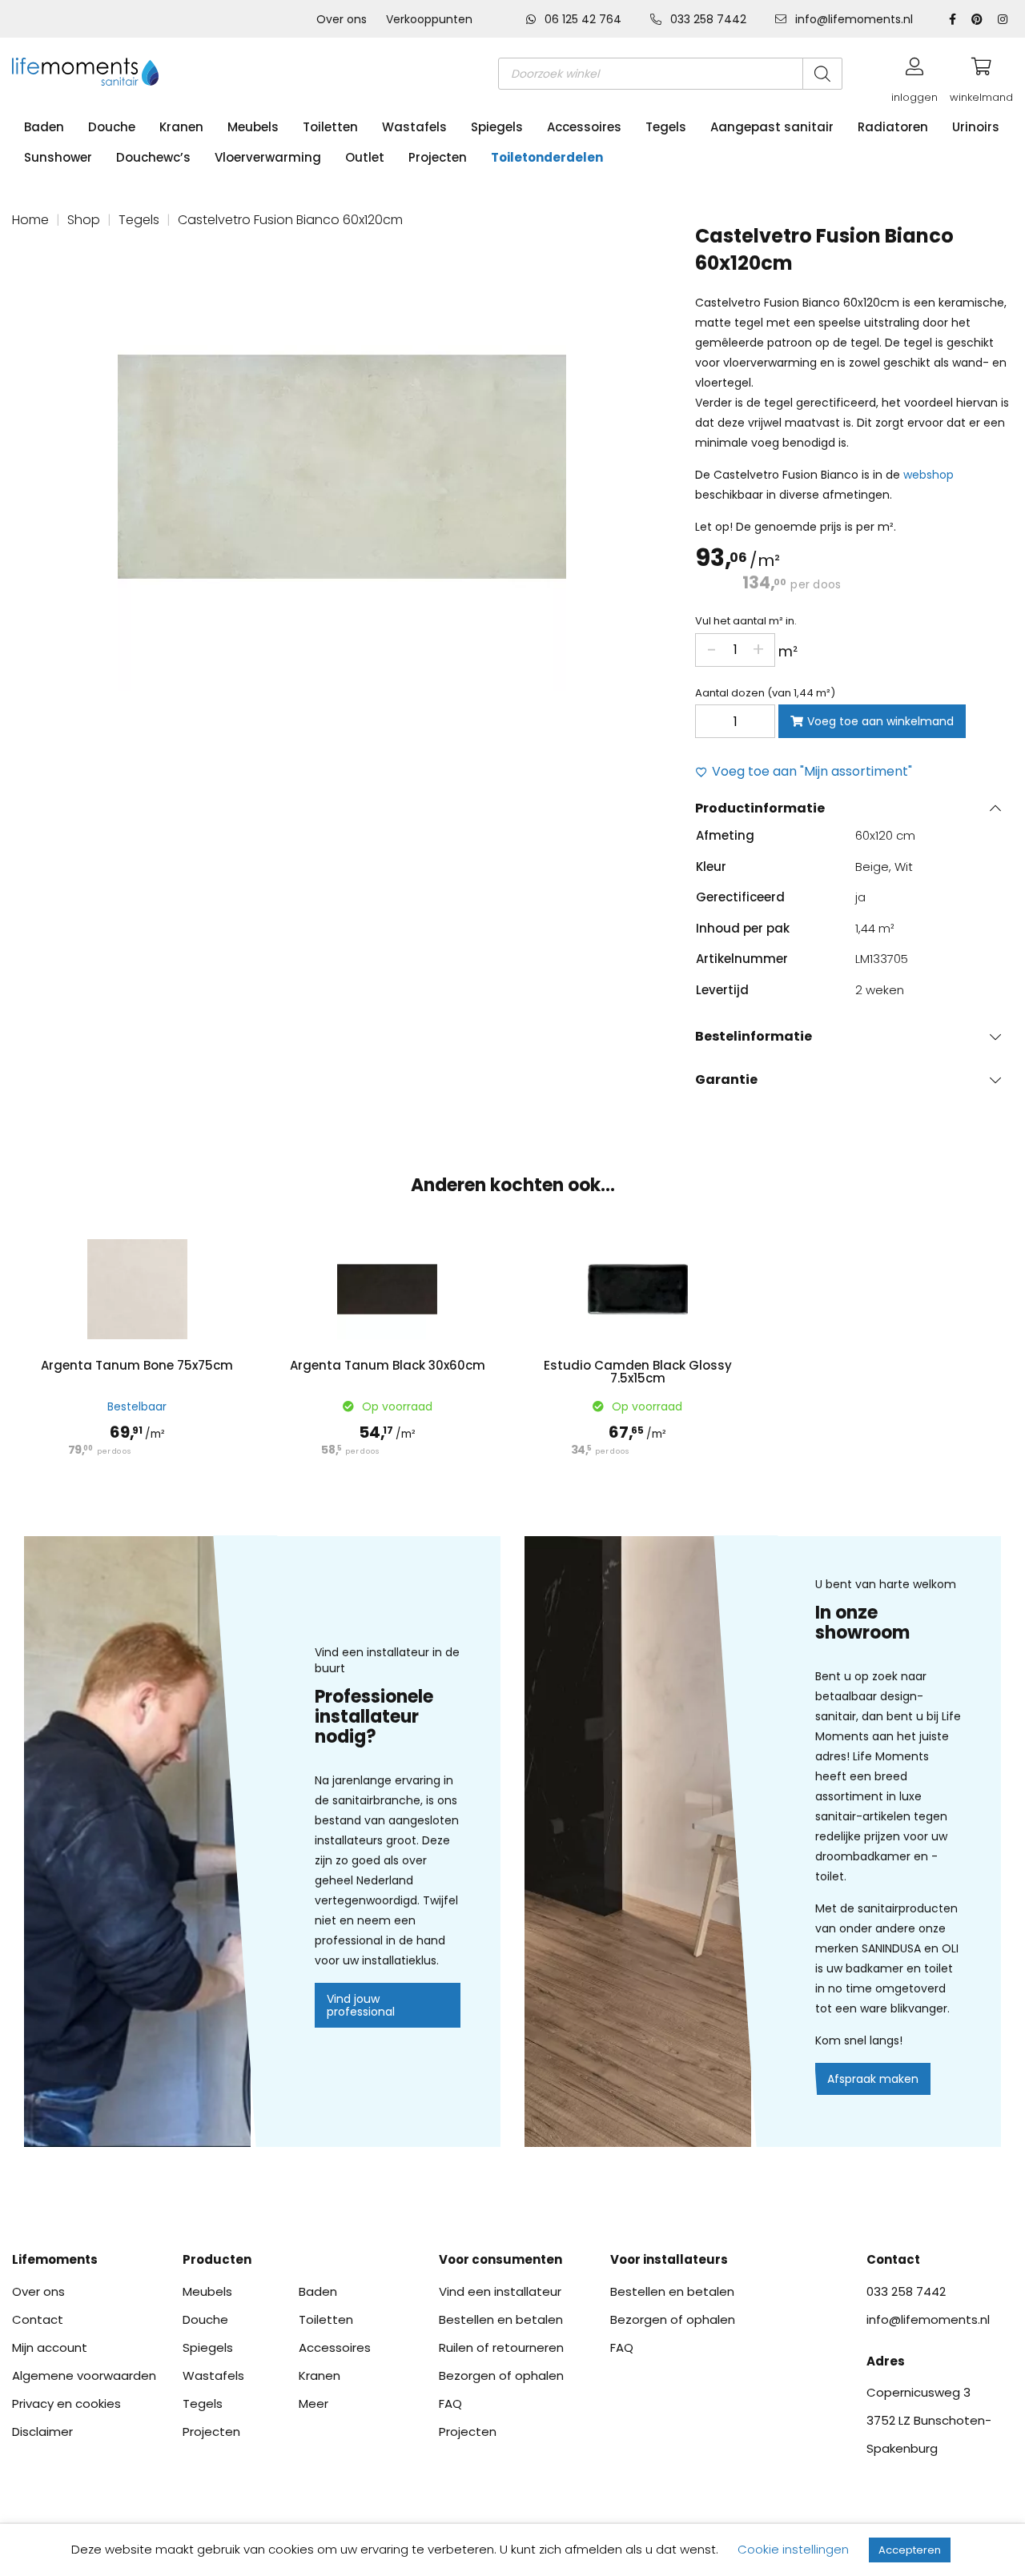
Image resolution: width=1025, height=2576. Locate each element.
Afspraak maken (873, 2079)
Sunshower (58, 157)
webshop (929, 475)
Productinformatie (760, 808)
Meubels (253, 127)
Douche (112, 127)
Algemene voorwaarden (84, 2375)
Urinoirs (976, 127)
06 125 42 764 (583, 19)
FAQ (450, 2403)
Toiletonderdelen (547, 157)
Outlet (365, 157)
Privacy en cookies (66, 2403)
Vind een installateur (500, 2291)
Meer (314, 2403)
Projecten (438, 157)
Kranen (181, 127)
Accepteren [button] (910, 2550)
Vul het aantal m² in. (746, 621)
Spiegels (497, 127)
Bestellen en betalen (501, 2319)
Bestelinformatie (754, 1036)
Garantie (726, 1079)
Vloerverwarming (268, 157)
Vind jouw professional (361, 2005)
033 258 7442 (708, 19)
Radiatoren (893, 127)
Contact (38, 2319)
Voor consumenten (500, 2259)
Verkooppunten (429, 19)
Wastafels (414, 127)
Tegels (666, 127)
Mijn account (50, 2347)
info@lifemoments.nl (852, 19)
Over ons (342, 19)
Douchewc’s (153, 157)
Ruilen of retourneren (501, 2347)
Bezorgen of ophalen (501, 2375)
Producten (217, 2259)
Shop (84, 220)
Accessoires (584, 127)
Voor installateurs (669, 2259)
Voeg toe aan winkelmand (880, 721)
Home (30, 220)
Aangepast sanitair (772, 127)
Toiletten (330, 127)
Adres (886, 2361)
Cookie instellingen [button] (793, 2549)
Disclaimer (42, 2432)
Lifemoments (55, 2259)
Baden (44, 127)
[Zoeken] (822, 74)
